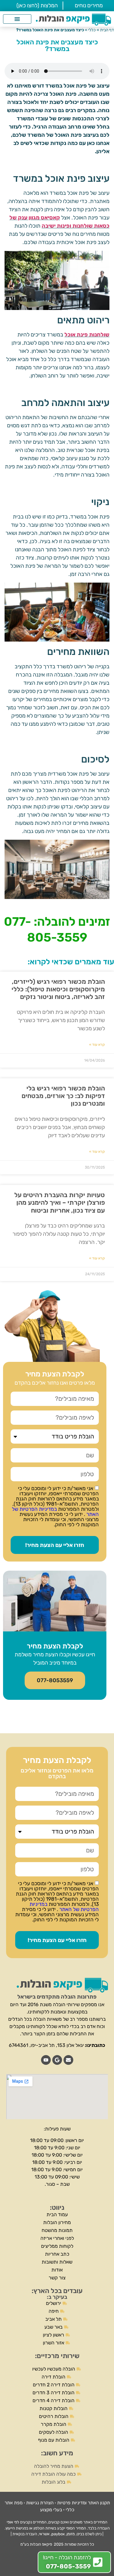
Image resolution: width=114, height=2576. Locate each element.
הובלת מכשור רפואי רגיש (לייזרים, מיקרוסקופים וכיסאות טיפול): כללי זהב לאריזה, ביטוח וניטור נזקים (58, 989)
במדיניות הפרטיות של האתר (55, 1512)
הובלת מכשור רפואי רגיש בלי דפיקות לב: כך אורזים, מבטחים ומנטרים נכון (63, 1096)
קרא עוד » (97, 1045)
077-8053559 (55, 1680)
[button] (17, 19)
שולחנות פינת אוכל (87, 335)
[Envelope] (68, 2060)
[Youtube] (46, 2060)
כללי (92, 30)
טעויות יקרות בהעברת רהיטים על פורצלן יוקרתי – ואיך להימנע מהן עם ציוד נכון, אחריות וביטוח (60, 1202)
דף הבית (107, 30)
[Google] (57, 2060)
